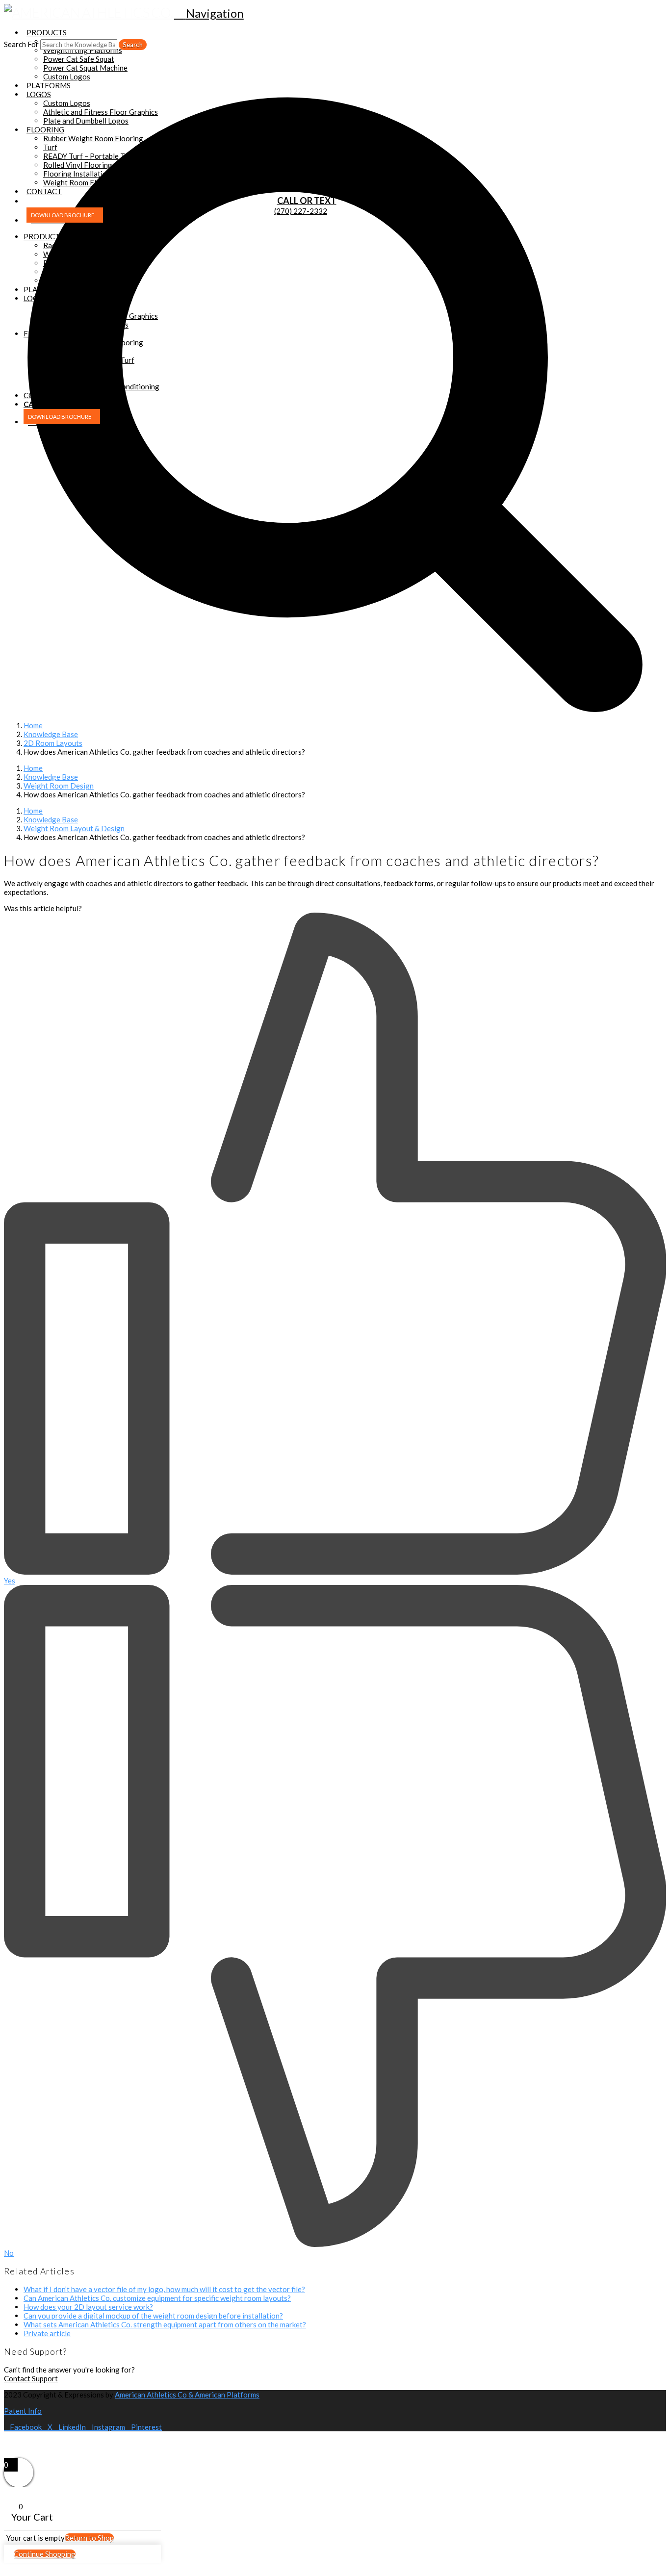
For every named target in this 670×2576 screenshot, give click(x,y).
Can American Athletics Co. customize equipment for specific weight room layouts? (157, 2298)
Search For (21, 44)
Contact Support (31, 2378)
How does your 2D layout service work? (88, 2307)
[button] (209, 13)
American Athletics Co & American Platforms (187, 2395)
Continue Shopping (45, 2554)
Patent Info (23, 2411)
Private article (47, 2333)
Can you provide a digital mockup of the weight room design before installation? (153, 2316)
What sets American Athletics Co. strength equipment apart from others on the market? (165, 2324)
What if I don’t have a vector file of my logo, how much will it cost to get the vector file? (164, 2289)
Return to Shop (89, 2538)
